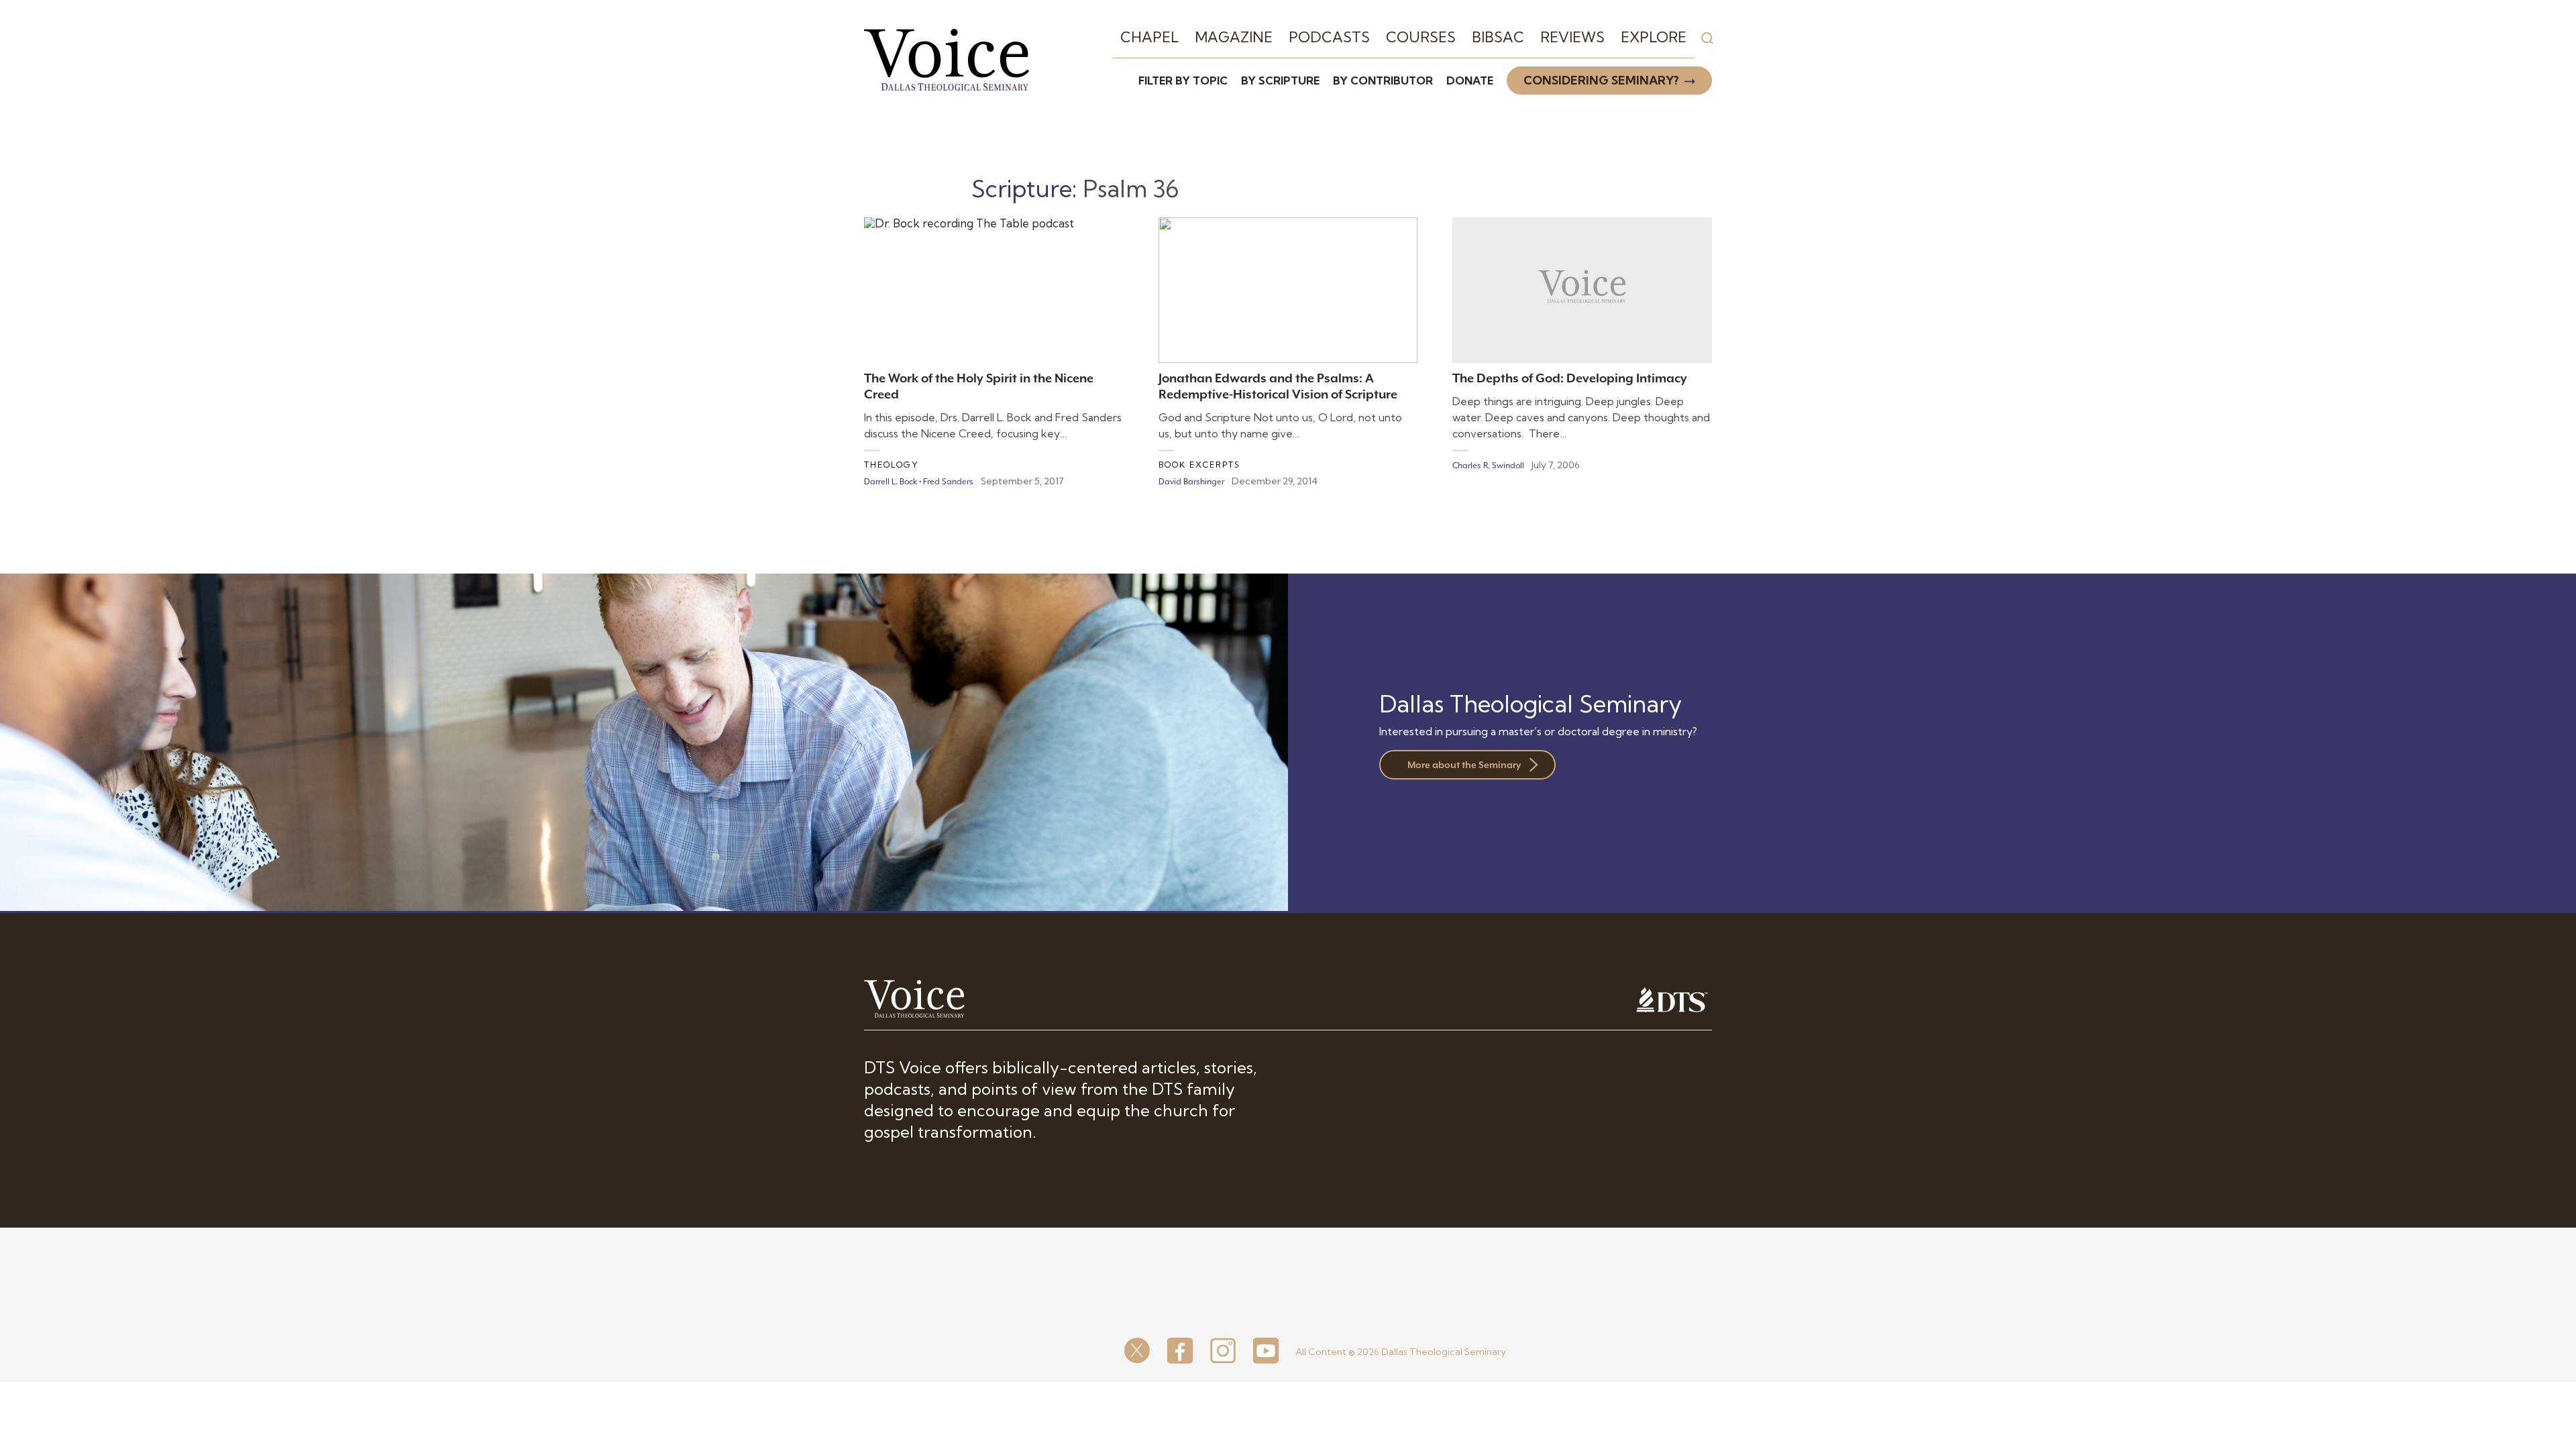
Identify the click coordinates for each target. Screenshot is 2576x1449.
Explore (1654, 37)
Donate (1470, 80)
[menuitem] (1149, 38)
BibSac (1498, 37)
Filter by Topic (1183, 80)
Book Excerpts (1199, 465)
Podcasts (1329, 37)
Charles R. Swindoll (1488, 466)
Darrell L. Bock (891, 482)
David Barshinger (1191, 482)
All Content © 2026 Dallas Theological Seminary (1401, 1352)
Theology (892, 465)
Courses (1421, 37)
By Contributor (1383, 80)
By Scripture (1280, 80)
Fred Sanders (948, 482)
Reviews (1572, 37)
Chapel (1149, 37)
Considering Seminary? (1601, 80)
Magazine (1234, 37)
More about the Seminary (1464, 765)
